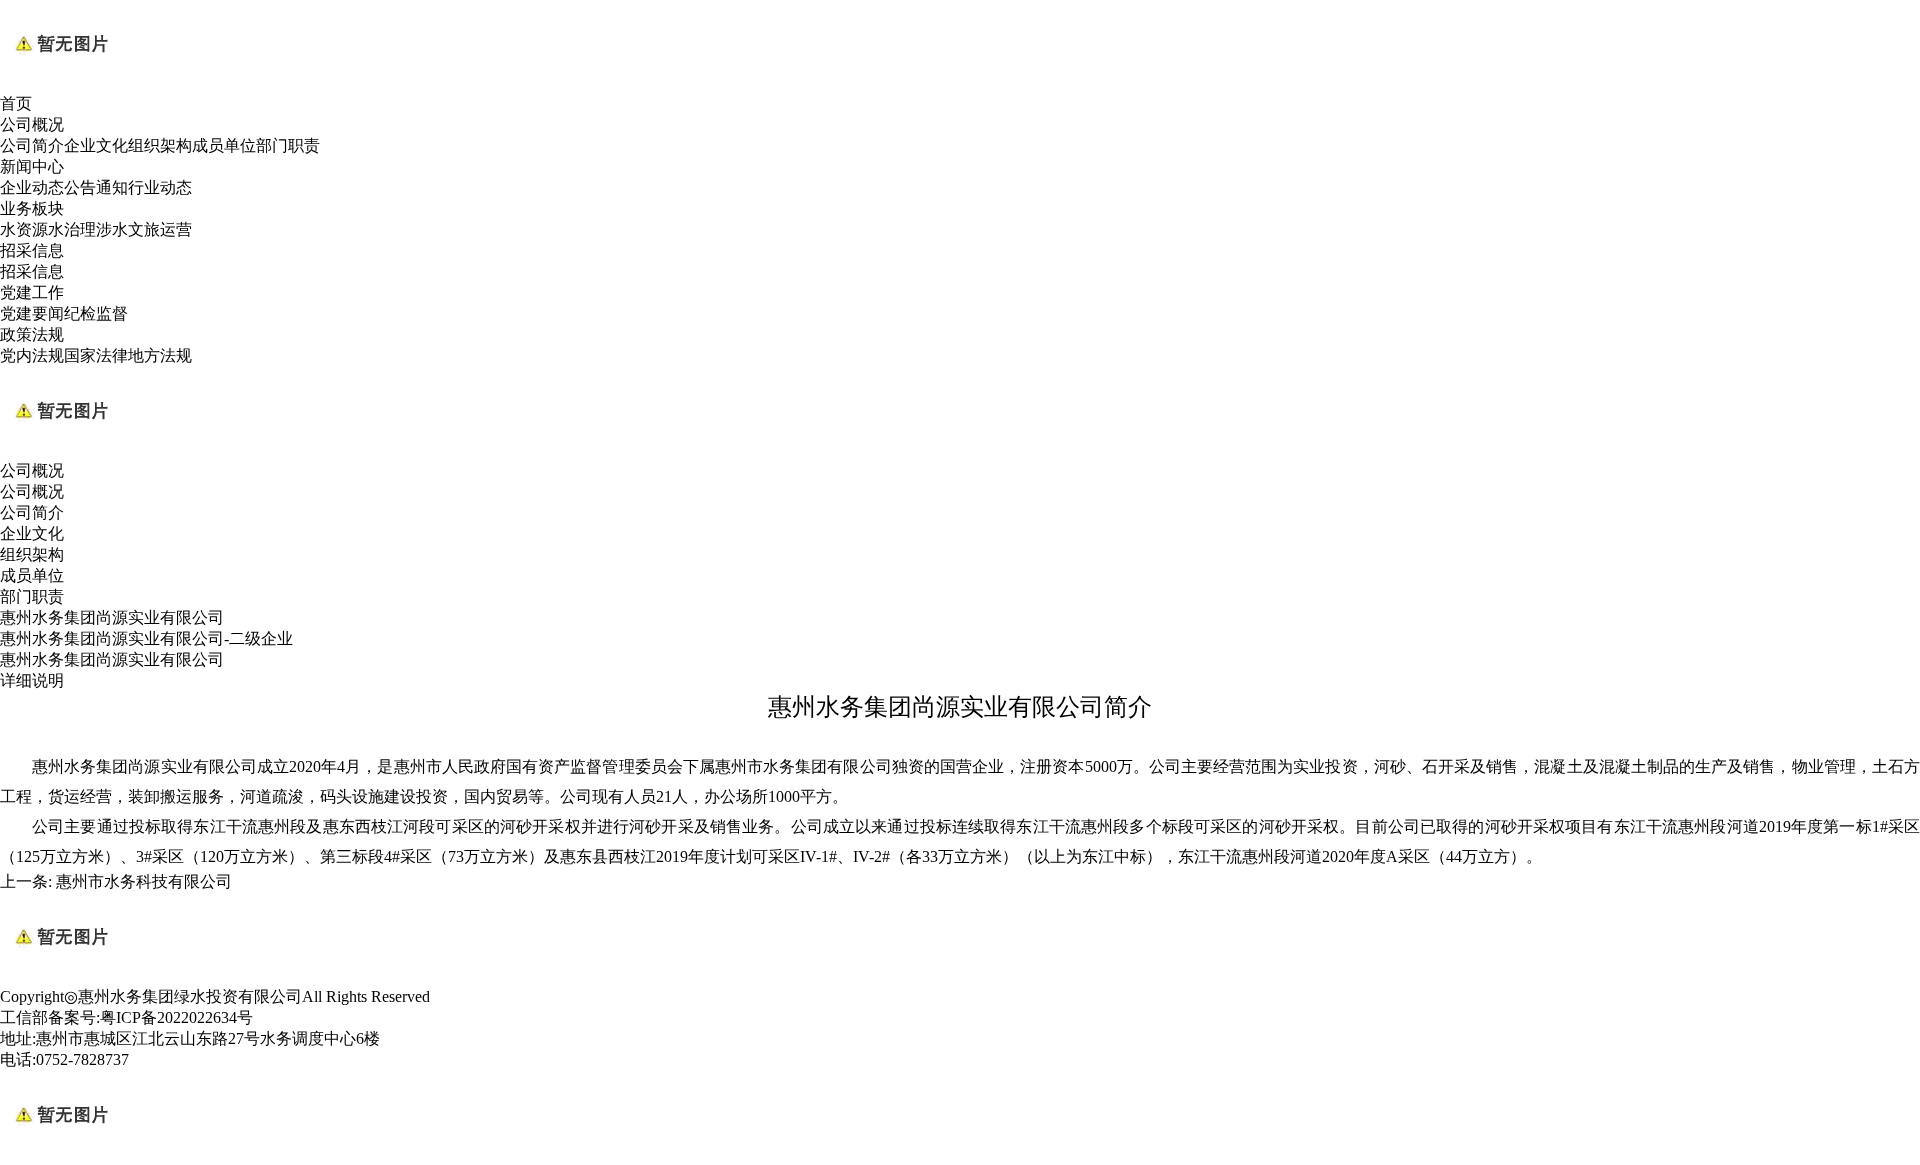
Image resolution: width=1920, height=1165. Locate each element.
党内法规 (32, 355)
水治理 (72, 229)
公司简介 (32, 145)
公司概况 (32, 124)
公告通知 (96, 187)
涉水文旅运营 (144, 229)
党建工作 (32, 292)
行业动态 (160, 187)
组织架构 (160, 145)
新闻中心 (32, 166)
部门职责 (288, 145)
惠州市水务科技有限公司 (144, 881)
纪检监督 (96, 313)
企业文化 (96, 145)
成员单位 (224, 145)
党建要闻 (32, 313)
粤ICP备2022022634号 (176, 1017)
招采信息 (32, 250)
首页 (16, 103)
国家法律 (96, 355)
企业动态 (32, 187)
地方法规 (160, 355)
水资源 (24, 229)
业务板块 (32, 208)
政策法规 (32, 334)
